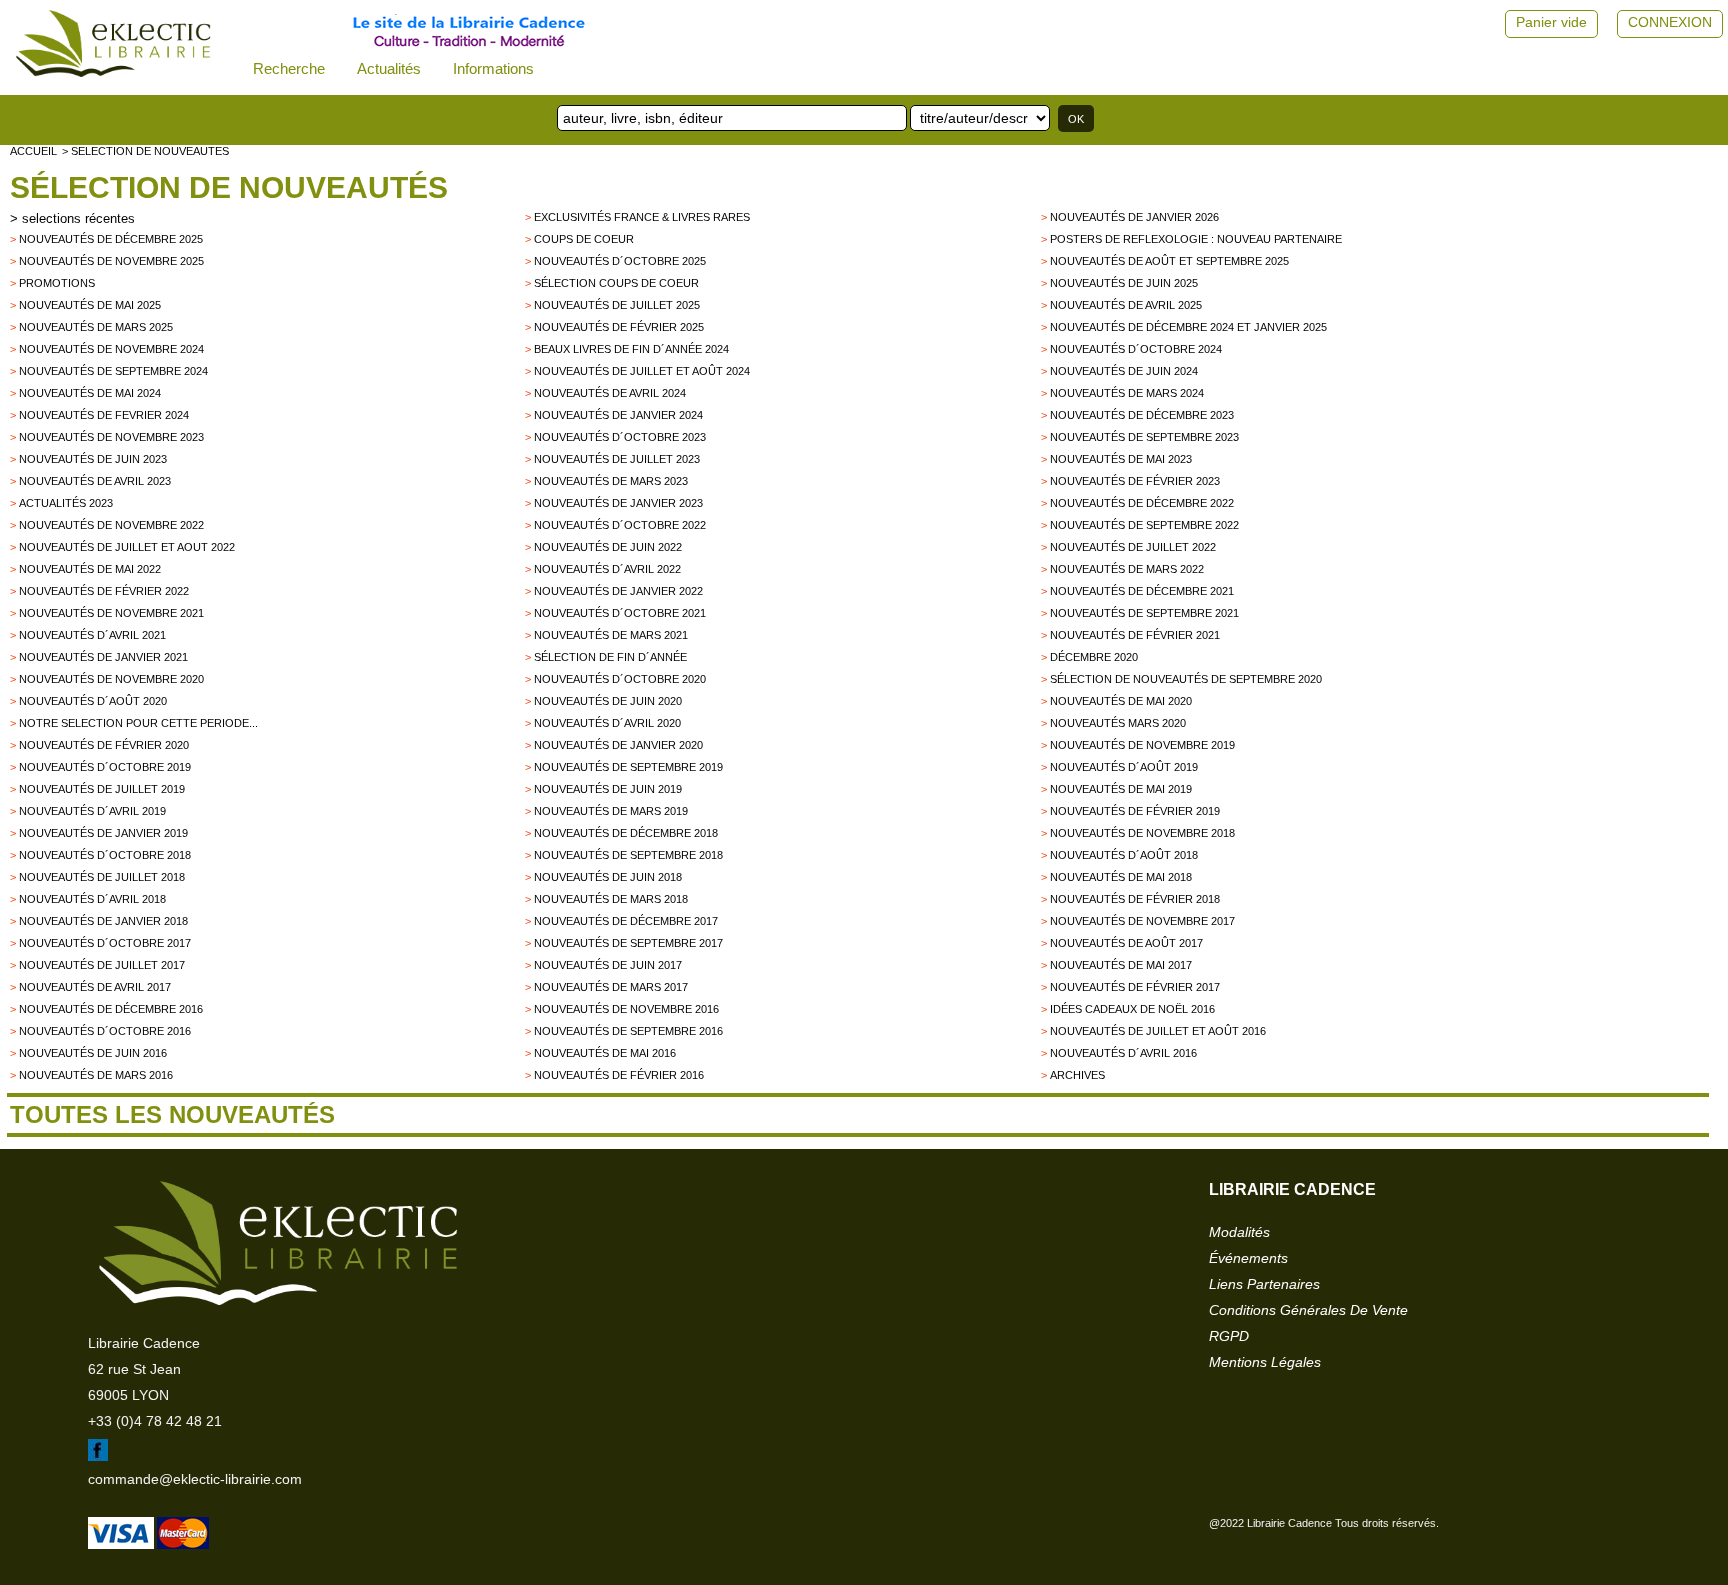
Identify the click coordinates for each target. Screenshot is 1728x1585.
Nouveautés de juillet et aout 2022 (127, 547)
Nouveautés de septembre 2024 (113, 371)
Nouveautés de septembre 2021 (1144, 613)
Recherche (289, 68)
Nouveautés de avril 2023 (95, 481)
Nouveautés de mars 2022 (1127, 569)
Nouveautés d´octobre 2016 (105, 1031)
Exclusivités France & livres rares (642, 217)
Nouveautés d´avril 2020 (607, 723)
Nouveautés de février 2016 (619, 1075)
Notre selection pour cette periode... (138, 723)
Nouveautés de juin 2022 (608, 547)
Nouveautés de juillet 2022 (1133, 547)
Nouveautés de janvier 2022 (618, 591)
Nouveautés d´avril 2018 (92, 899)
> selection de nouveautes (145, 151)
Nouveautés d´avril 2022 (607, 569)
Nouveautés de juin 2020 (608, 701)
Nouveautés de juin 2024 (1124, 371)
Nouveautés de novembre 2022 (111, 525)
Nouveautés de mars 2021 (611, 635)
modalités (1239, 1232)
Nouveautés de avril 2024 (610, 393)
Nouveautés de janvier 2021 (103, 657)
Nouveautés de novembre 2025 (111, 261)
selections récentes (78, 218)
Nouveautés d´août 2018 (1124, 855)
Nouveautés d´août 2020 (93, 701)
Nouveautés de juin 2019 (608, 789)
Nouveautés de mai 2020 (1121, 701)
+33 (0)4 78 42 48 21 (155, 1421)
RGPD (1229, 1336)
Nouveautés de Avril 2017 (95, 987)
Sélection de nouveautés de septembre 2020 (1186, 679)
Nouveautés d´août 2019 (1124, 767)
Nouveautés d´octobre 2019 (105, 767)
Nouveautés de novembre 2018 (1142, 833)
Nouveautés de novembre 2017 (1142, 921)
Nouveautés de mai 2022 (90, 569)
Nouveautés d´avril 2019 (92, 811)
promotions (57, 283)
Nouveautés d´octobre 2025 (620, 261)
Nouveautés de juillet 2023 (617, 459)
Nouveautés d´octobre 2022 (620, 525)
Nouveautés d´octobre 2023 (620, 437)
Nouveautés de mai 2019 (1121, 789)
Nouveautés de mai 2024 (90, 393)
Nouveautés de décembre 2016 (111, 1009)
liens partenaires (1264, 1284)
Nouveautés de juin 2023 (93, 459)
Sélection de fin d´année (610, 657)
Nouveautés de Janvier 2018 (103, 921)
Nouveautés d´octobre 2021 (620, 613)
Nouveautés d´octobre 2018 (105, 855)
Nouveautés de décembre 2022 (1142, 503)
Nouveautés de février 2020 (104, 745)
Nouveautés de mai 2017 (1121, 965)
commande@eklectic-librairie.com (195, 1479)
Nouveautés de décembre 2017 (626, 921)
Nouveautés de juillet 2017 (102, 965)
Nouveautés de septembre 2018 (628, 855)
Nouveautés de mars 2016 (96, 1075)
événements (1248, 1258)
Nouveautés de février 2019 (1135, 811)
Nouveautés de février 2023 (1135, 481)
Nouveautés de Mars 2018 (611, 899)
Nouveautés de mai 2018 (1121, 877)
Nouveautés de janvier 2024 (618, 415)
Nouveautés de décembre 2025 (111, 239)
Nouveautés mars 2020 (1118, 723)
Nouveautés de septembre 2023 (1144, 437)
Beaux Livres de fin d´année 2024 (631, 349)
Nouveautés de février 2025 (619, 327)
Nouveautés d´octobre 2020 (620, 679)
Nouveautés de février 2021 (1135, 635)
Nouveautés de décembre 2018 (626, 833)
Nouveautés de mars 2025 (96, 327)
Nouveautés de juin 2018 (608, 877)
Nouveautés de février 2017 (1135, 987)
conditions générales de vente (1308, 1310)
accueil (33, 151)
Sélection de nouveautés (229, 187)
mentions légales (1265, 1362)
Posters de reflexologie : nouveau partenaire (1196, 239)
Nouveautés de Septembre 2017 (628, 943)
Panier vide (1551, 22)
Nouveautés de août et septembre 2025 (1169, 261)
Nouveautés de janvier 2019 (103, 833)
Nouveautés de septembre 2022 (1144, 525)
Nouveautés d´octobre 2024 (1136, 349)
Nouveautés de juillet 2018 (102, 877)
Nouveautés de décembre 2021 (1142, 591)
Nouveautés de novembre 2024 (111, 349)
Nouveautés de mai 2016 (605, 1053)
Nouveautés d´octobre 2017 (105, 943)
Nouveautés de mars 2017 (611, 987)
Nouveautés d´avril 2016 (1123, 1053)
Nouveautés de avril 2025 (1126, 305)
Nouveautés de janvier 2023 (618, 503)
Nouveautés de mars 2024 (1127, 393)
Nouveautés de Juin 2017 (608, 965)
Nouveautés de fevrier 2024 (104, 415)
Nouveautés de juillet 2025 (617, 305)
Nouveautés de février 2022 (104, 591)
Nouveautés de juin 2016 (93, 1053)
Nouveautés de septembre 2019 (628, 767)
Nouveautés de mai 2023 (1121, 459)
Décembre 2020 (1094, 657)
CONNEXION (1670, 22)
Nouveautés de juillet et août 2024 (642, 371)
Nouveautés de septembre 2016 (628, 1031)
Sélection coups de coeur (616, 283)
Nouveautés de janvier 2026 (1134, 217)
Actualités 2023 (66, 503)
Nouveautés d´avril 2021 (92, 635)
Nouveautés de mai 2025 (90, 305)
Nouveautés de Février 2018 (1135, 899)
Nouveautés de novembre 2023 (111, 437)
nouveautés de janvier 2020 (618, 745)
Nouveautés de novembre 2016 (626, 1009)
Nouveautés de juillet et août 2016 (1158, 1031)
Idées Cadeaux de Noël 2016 (1132, 1009)
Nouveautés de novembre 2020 (111, 679)
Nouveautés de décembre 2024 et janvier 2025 (1188, 327)
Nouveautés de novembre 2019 (1142, 745)
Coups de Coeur (584, 239)
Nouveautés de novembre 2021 (111, 613)
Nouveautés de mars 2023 (611, 481)
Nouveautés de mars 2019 (611, 811)
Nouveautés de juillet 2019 (102, 789)
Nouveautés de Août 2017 (1126, 943)
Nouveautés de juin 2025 (1124, 283)
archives (1077, 1075)
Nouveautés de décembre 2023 (1142, 415)
